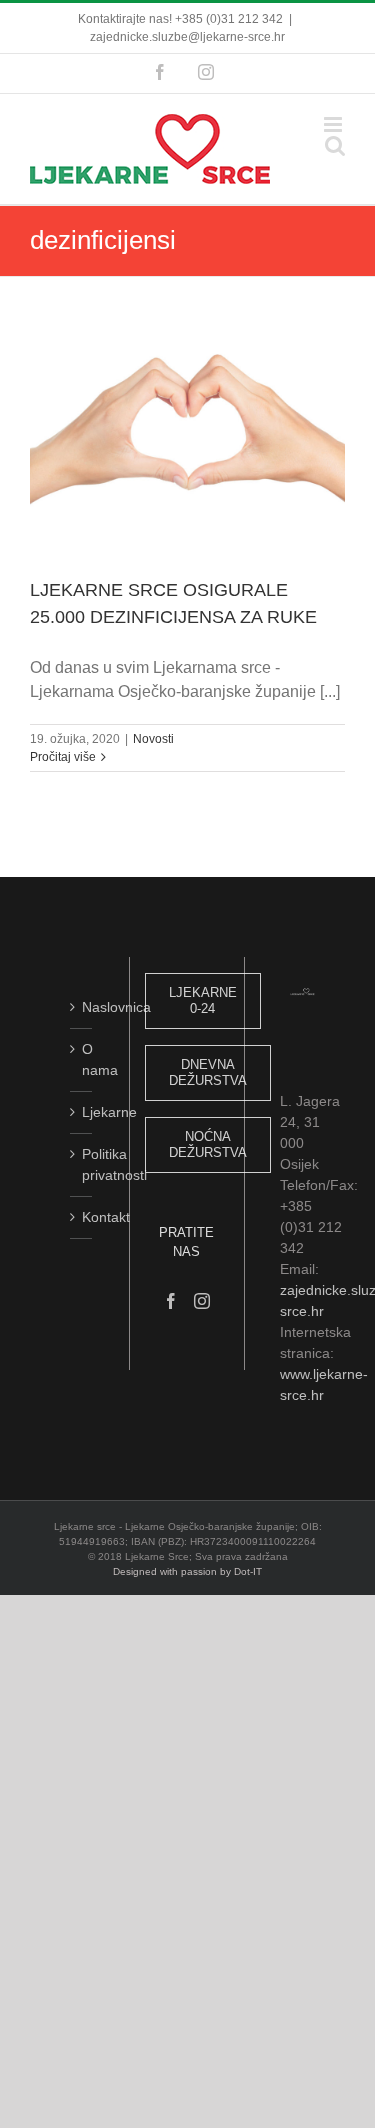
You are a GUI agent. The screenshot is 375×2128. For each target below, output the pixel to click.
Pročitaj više (63, 757)
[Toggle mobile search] (335, 145)
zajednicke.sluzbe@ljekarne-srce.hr (187, 37)
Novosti (153, 739)
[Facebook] (171, 1301)
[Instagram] (202, 1301)
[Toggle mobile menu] (334, 124)
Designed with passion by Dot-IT (187, 1571)
